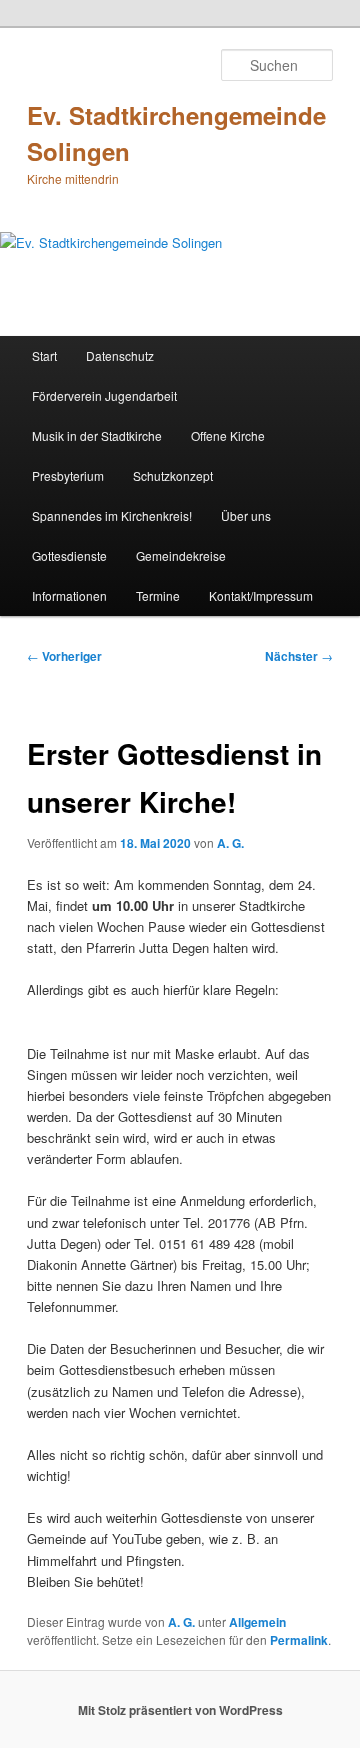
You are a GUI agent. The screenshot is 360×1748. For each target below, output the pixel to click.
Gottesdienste (69, 555)
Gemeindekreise (181, 555)
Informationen (69, 595)
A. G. (230, 843)
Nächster (299, 656)
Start (44, 355)
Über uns (246, 515)
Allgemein (257, 1622)
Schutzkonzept (173, 475)
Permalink (299, 1640)
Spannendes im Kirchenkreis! (112, 515)
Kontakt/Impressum (261, 595)
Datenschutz (120, 355)
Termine (158, 595)
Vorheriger (64, 656)
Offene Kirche (228, 435)
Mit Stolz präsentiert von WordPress (180, 1710)
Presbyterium (68, 475)
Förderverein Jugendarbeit (104, 395)
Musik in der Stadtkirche (97, 435)
